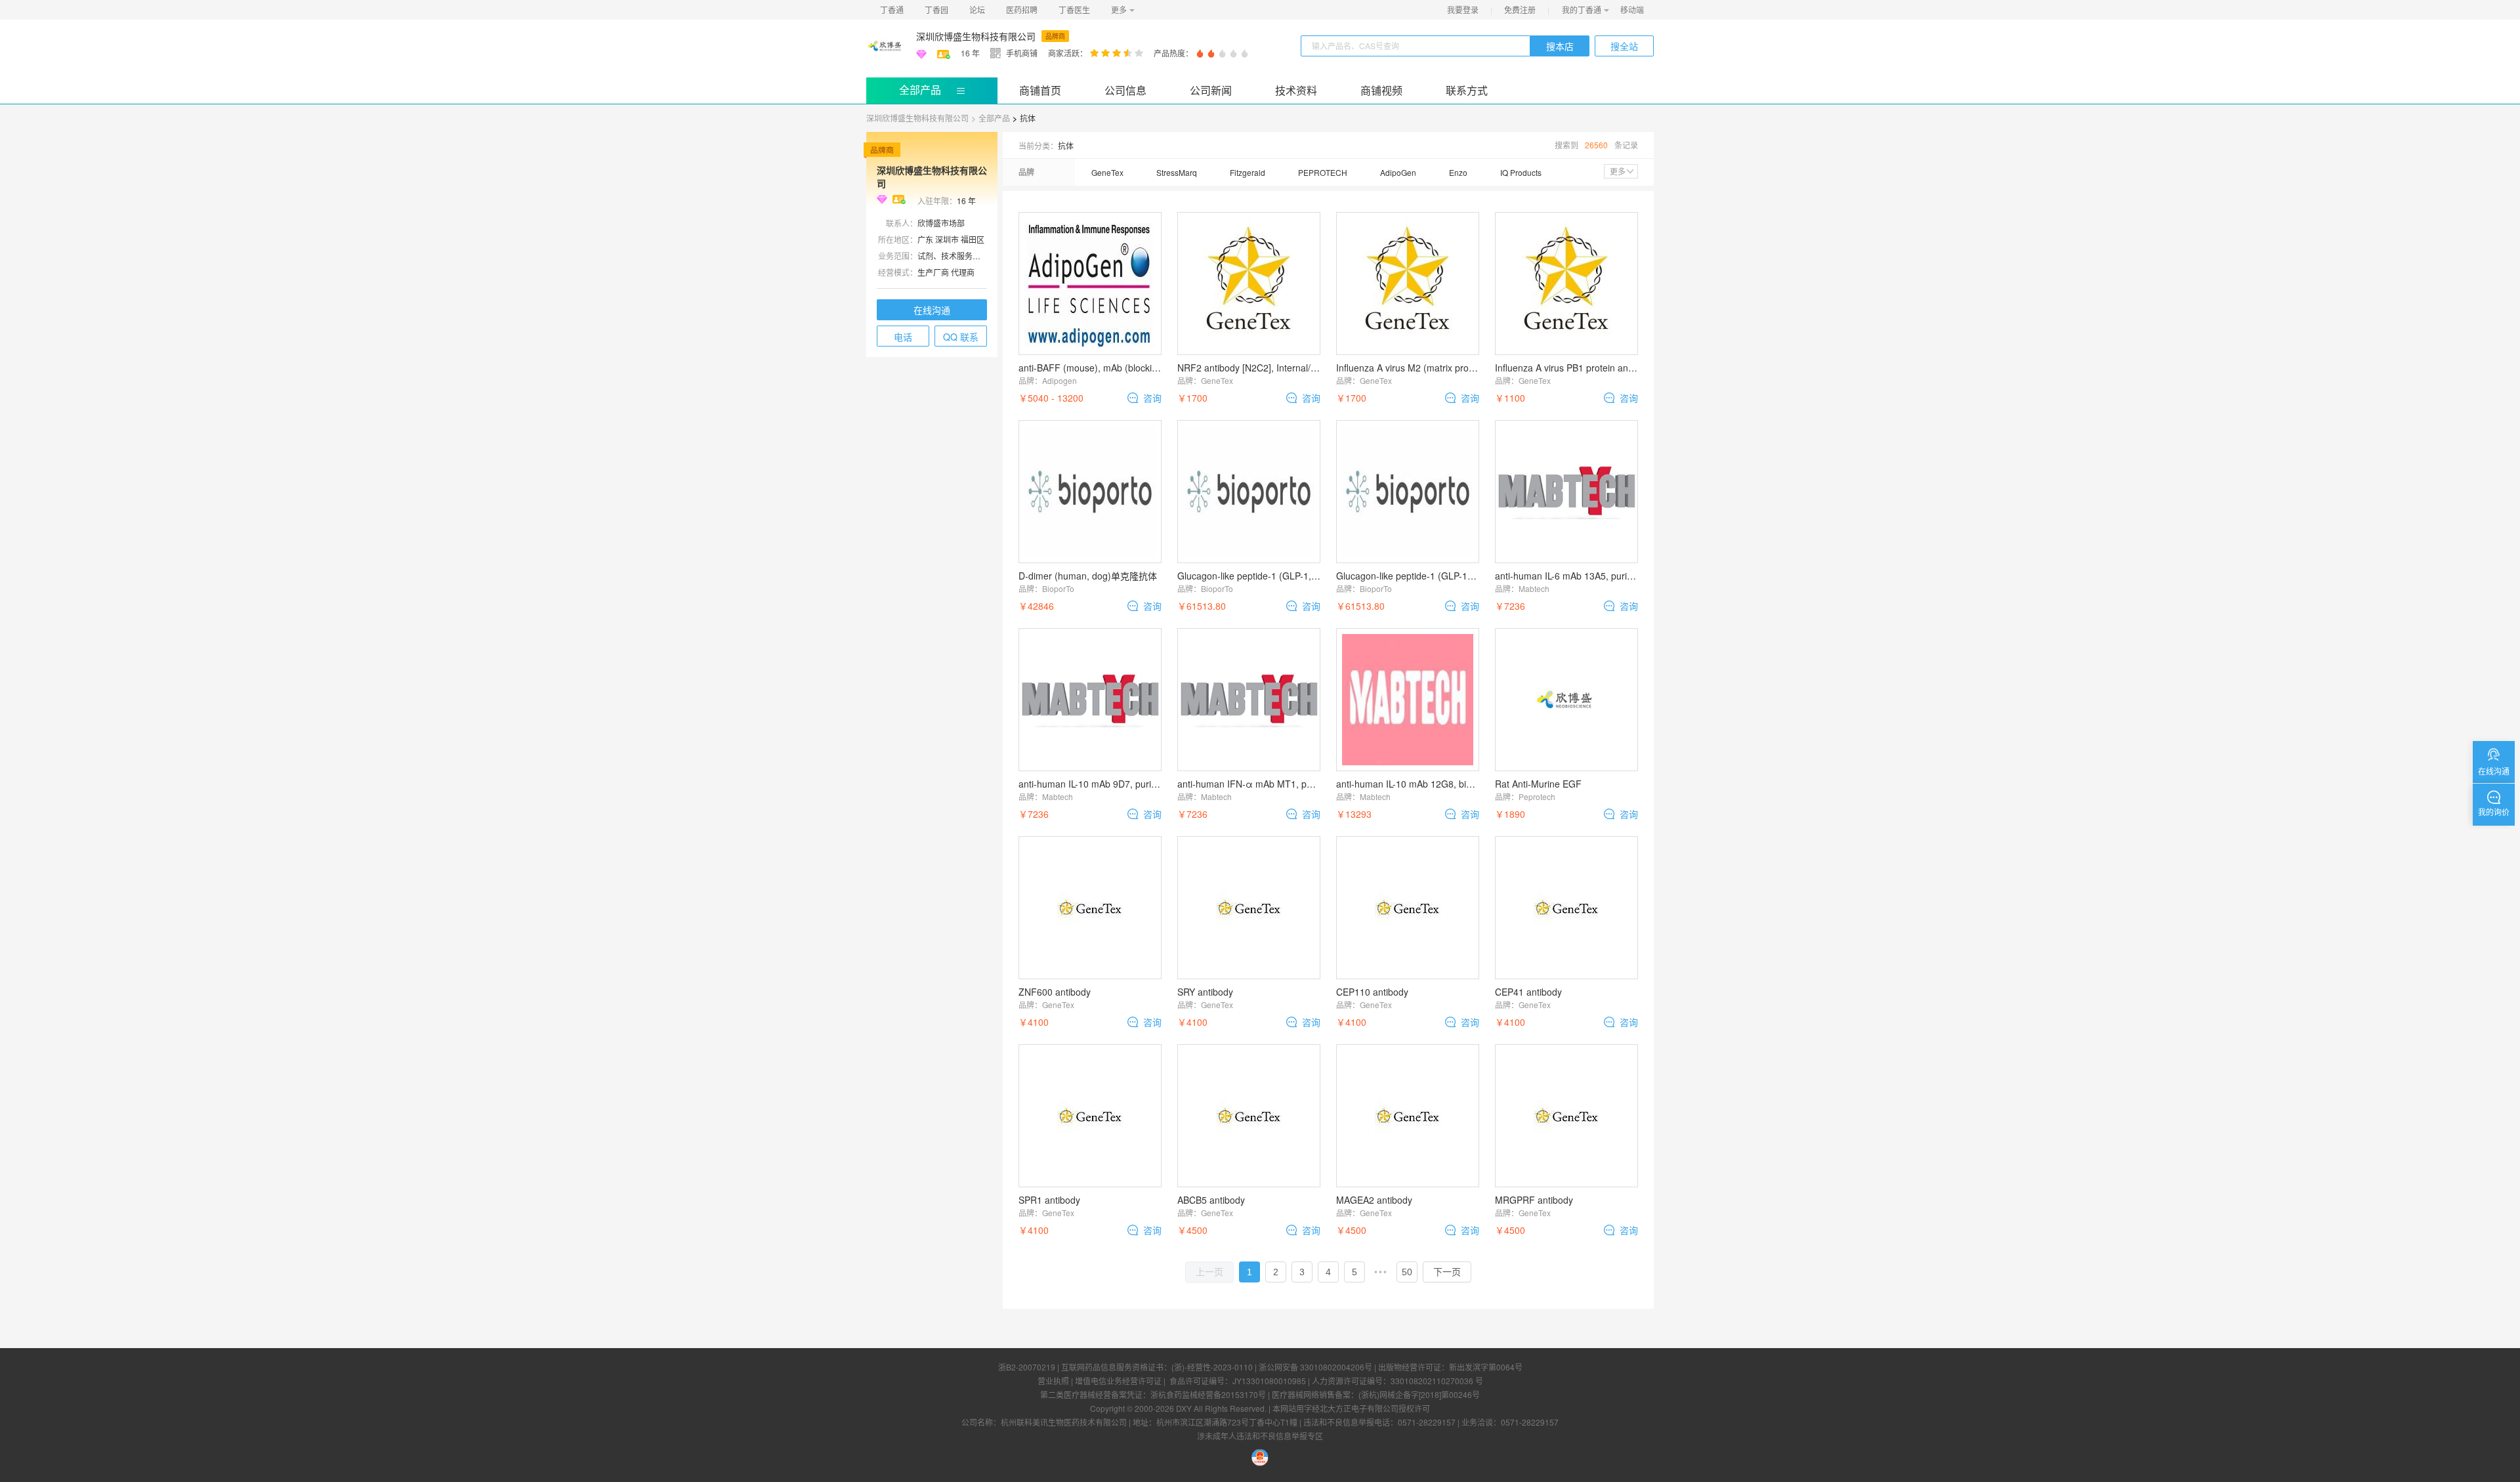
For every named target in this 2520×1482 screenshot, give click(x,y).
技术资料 (1296, 90)
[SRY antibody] (1249, 908)
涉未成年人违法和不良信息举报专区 (1260, 1436)
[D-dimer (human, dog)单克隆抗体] (1090, 492)
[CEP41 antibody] (1566, 908)
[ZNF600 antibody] (1090, 908)
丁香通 (892, 10)
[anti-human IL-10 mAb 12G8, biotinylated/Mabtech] (1408, 700)
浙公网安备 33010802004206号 (1315, 1367)
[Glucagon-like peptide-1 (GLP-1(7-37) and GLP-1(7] (1408, 492)
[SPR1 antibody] (1090, 1116)
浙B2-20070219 (1027, 1367)
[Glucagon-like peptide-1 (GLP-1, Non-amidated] (1249, 492)
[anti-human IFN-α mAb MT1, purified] (1249, 700)
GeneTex (1107, 172)
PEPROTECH (1323, 172)
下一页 (1447, 1272)
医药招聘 (1022, 10)
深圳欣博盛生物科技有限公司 (976, 36)
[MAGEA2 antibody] (1408, 1116)
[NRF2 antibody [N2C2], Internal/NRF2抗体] (1249, 284)
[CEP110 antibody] (1408, 908)
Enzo (1458, 172)
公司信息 (1125, 90)
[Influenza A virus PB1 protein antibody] (1566, 284)
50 (1407, 1272)
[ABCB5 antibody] (1249, 1116)
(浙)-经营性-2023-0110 (1212, 1367)
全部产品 (920, 90)
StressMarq (1177, 172)
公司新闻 (1211, 90)
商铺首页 (1040, 90)
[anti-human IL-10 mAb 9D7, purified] (1090, 700)
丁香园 (936, 10)
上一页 (1209, 1272)
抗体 (1028, 118)
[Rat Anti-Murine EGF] (1566, 700)
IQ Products (1521, 172)
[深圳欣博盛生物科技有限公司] (886, 46)
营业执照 (1053, 1381)
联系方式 (1467, 90)
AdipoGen (1398, 172)
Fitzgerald (1248, 172)
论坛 (977, 10)
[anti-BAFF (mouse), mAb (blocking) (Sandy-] (1090, 284)
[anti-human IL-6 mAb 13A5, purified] (1566, 492)
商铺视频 (1381, 90)
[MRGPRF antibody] (1566, 1116)
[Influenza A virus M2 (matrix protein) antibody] (1408, 284)
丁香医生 (1074, 10)
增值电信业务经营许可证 (1118, 1381)
